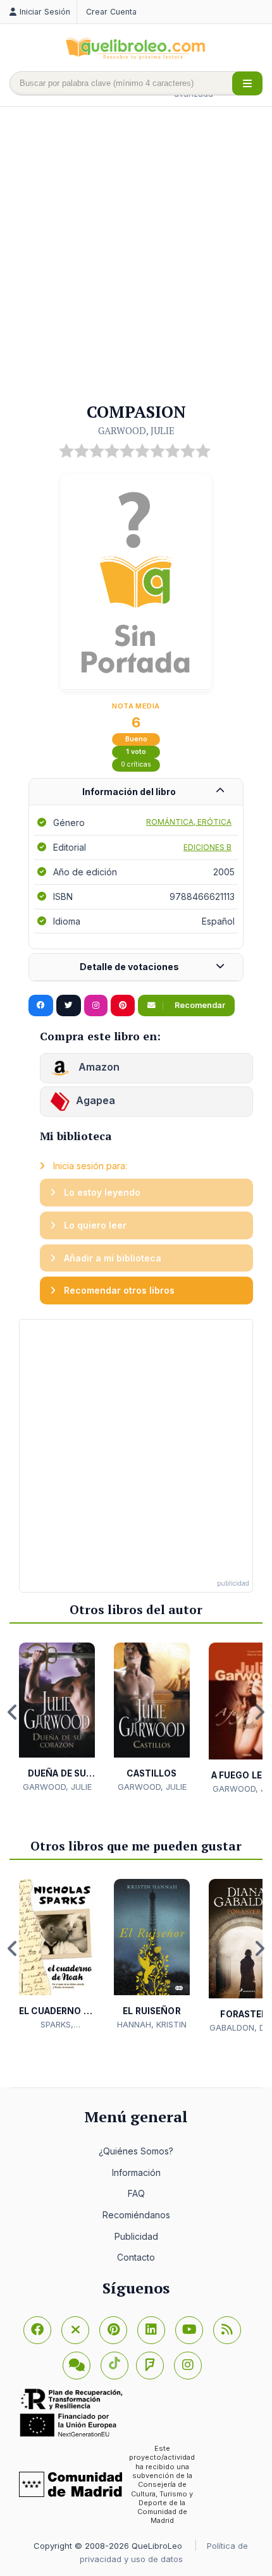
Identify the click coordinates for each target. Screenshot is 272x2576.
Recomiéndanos (136, 2215)
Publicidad (136, 2236)
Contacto (136, 2257)
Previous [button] (13, 1712)
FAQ (136, 2193)
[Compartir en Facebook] (41, 1005)
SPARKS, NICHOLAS (57, 2025)
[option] (57, 1718)
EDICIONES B (207, 847)
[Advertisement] (136, 255)
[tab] (136, 792)
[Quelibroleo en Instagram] (96, 1005)
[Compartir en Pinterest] (123, 1005)
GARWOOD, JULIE (136, 430)
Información (136, 2172)
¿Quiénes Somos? (136, 2151)
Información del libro (129, 792)
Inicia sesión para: (89, 1166)
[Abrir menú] (247, 83)
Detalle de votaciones (129, 967)
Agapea (96, 1100)
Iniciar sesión (45, 12)
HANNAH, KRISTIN (152, 2024)
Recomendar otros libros (118, 1290)
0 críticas (136, 764)
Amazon (98, 1067)
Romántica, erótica (189, 822)
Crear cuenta (111, 12)
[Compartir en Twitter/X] (69, 1005)
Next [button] (259, 1712)
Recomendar (199, 1005)
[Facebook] (37, 2330)
